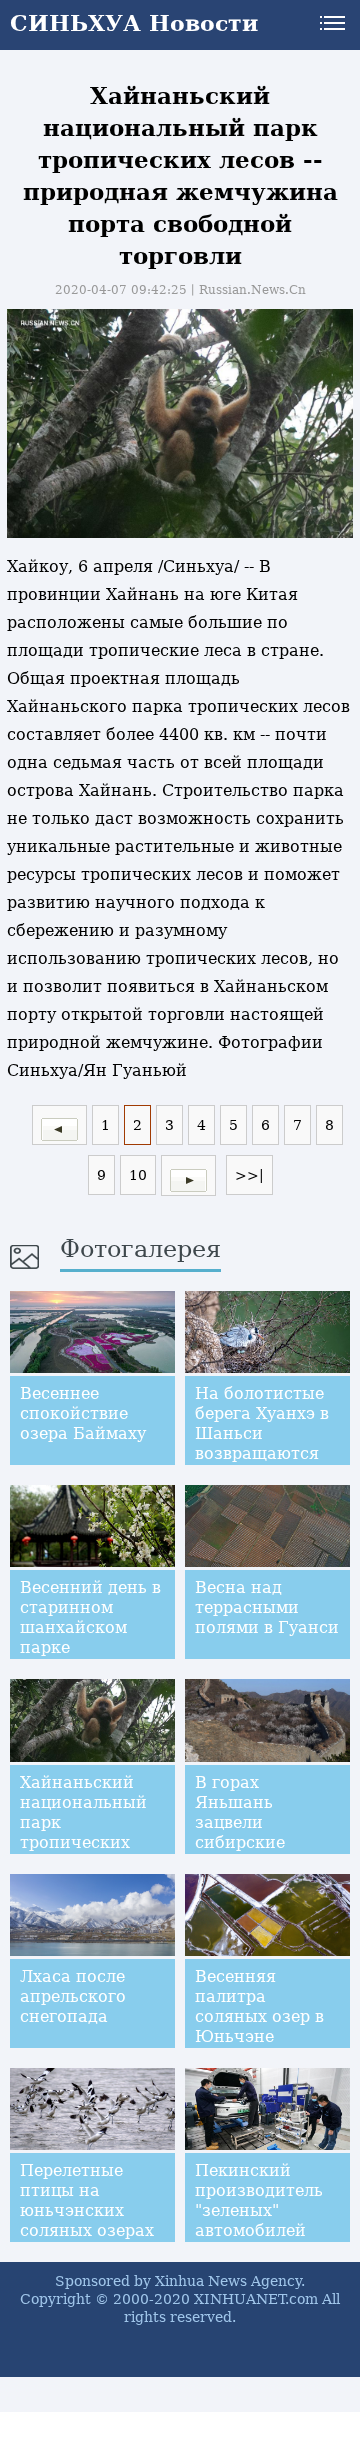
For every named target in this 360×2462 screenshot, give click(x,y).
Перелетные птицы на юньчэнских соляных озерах (87, 2200)
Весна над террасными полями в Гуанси (267, 1607)
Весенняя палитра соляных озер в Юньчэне (259, 2006)
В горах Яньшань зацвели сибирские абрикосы (240, 1822)
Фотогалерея (140, 1249)
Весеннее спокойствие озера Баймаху (83, 1413)
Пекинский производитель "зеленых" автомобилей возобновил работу (259, 2220)
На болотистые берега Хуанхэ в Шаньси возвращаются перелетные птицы (262, 1443)
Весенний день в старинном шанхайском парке (90, 1617)
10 (138, 1175)
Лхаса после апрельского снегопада (73, 1996)
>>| (249, 1175)
